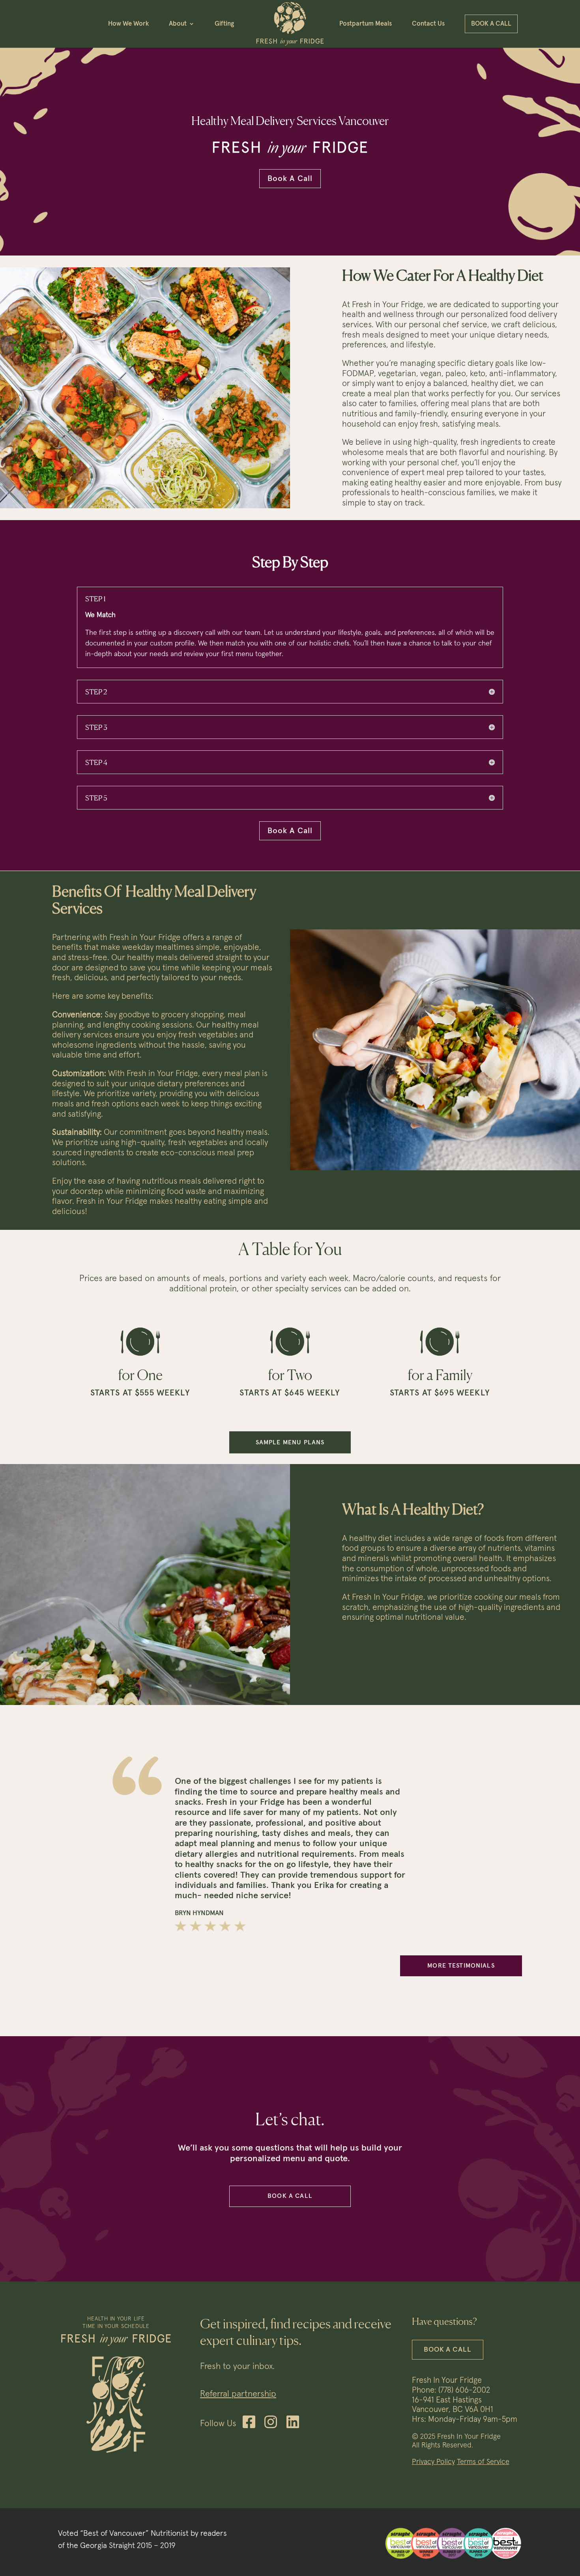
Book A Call (290, 179)
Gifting (224, 24)
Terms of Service (483, 2462)
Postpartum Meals (366, 24)
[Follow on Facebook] (249, 2422)
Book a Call (491, 24)
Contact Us (428, 24)
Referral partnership (238, 2394)
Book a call (290, 2196)
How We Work (128, 24)
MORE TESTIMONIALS (461, 1966)
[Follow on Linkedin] (293, 2422)
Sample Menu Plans (290, 1442)
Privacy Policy (433, 2462)
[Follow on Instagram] (271, 2422)
